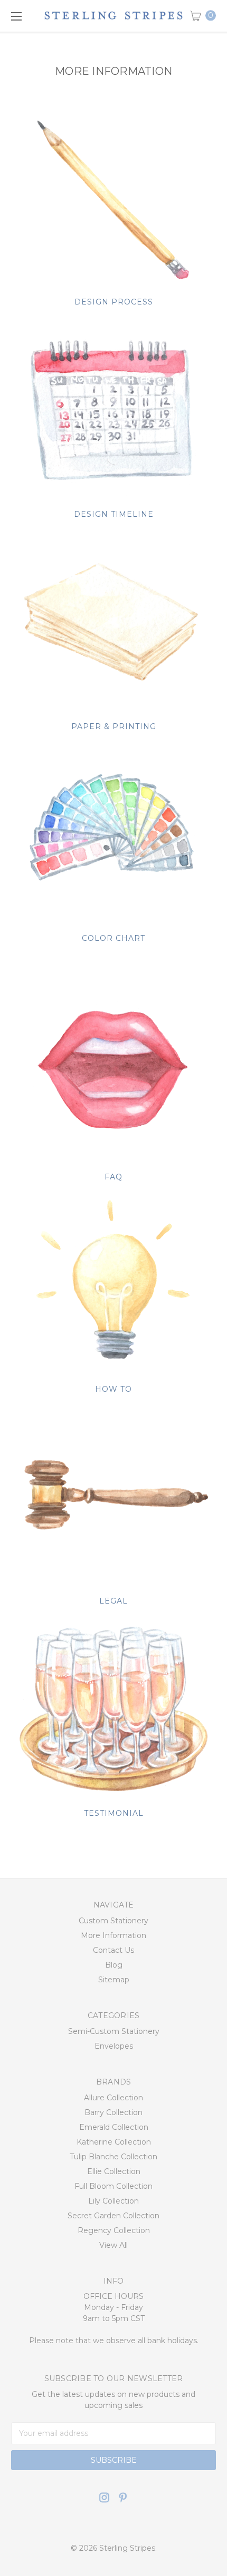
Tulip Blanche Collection (113, 2157)
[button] (114, 196)
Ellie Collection (114, 2171)
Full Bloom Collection (113, 2186)
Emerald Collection (114, 2127)
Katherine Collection (114, 2142)
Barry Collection (113, 2112)
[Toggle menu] (16, 16)
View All (113, 2245)
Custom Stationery (113, 1921)
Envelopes (114, 2046)
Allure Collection (113, 2098)
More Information (113, 1935)
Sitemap (114, 1980)
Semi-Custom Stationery (114, 2031)
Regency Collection (114, 2230)
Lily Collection (113, 2201)
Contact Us (113, 1950)
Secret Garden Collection (113, 2216)
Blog (114, 1965)
